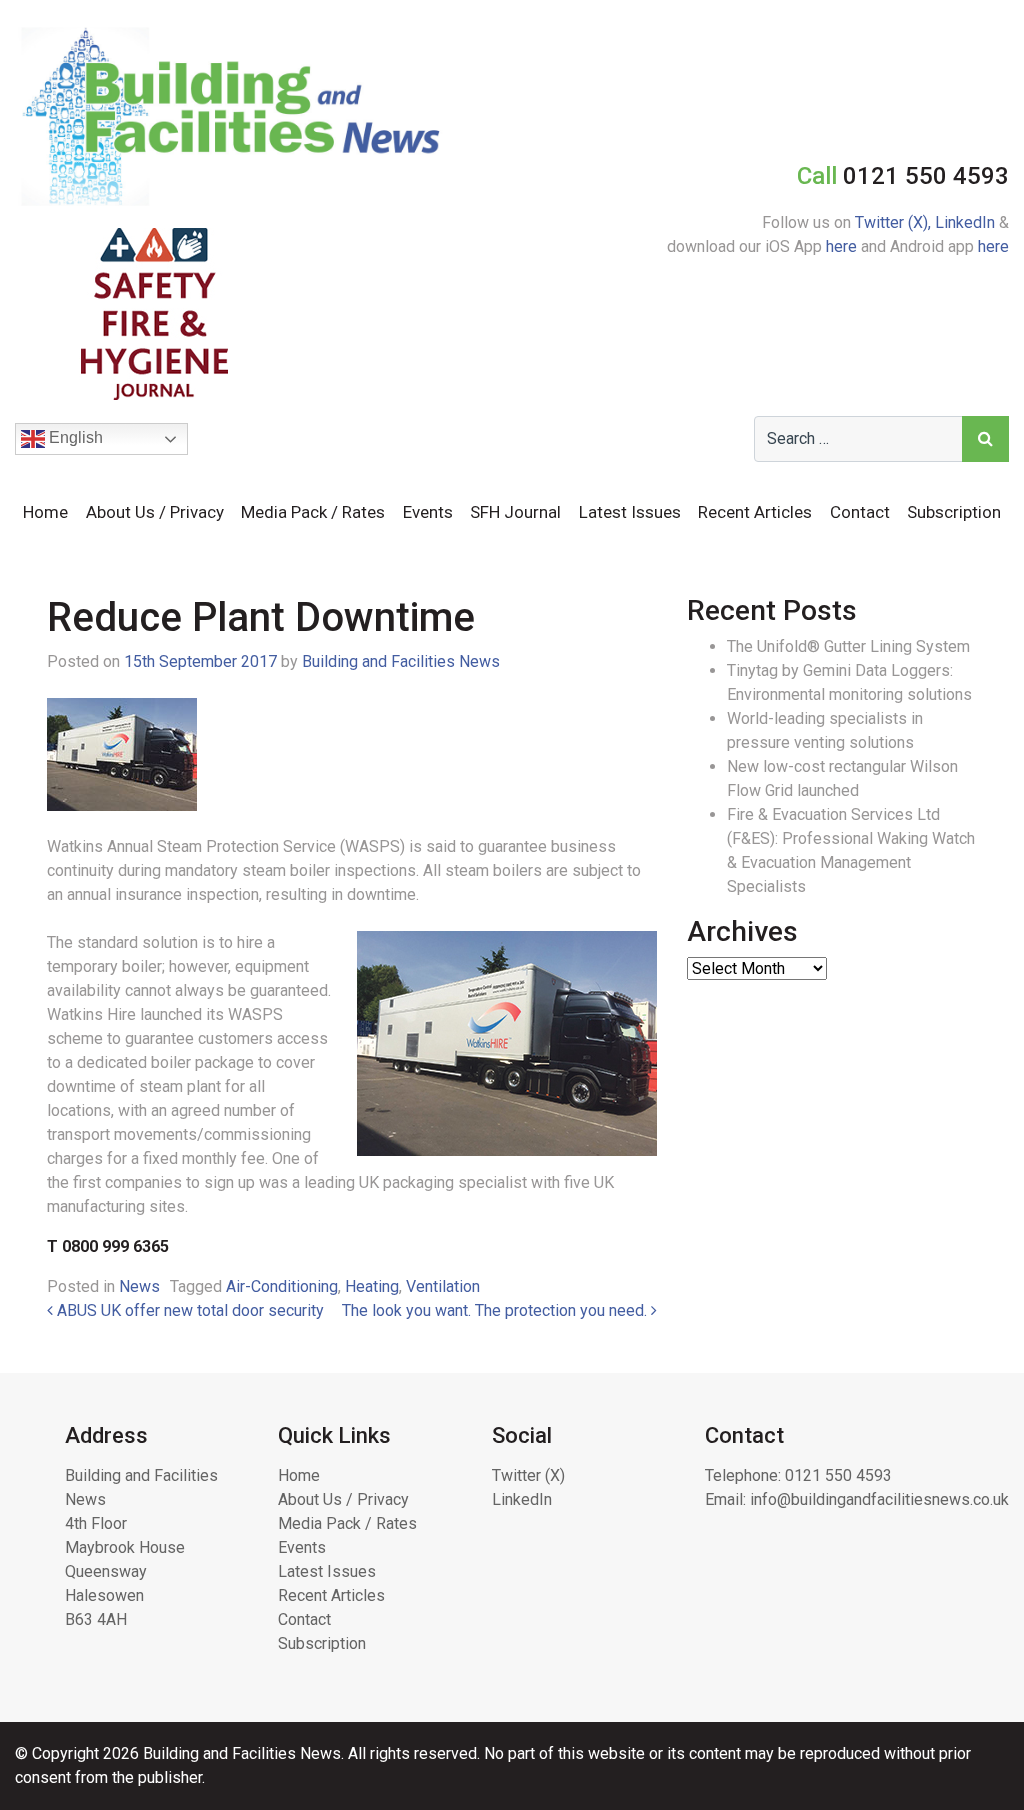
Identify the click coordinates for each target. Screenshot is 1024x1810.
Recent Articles (755, 512)
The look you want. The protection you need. (496, 1310)
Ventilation (443, 1286)
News (139, 1286)
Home (45, 512)
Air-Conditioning (282, 1286)
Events (428, 512)
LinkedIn (965, 222)
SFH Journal (515, 512)
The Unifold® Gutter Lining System (848, 646)
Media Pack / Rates (313, 512)
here (841, 246)
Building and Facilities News (401, 661)
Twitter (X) (528, 1475)
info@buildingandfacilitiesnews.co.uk (879, 1499)
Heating (372, 1286)
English (74, 437)
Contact (860, 512)
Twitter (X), (895, 222)
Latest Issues (630, 512)
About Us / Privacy (155, 512)
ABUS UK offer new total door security (188, 1310)
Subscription (954, 512)
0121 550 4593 (838, 1475)
